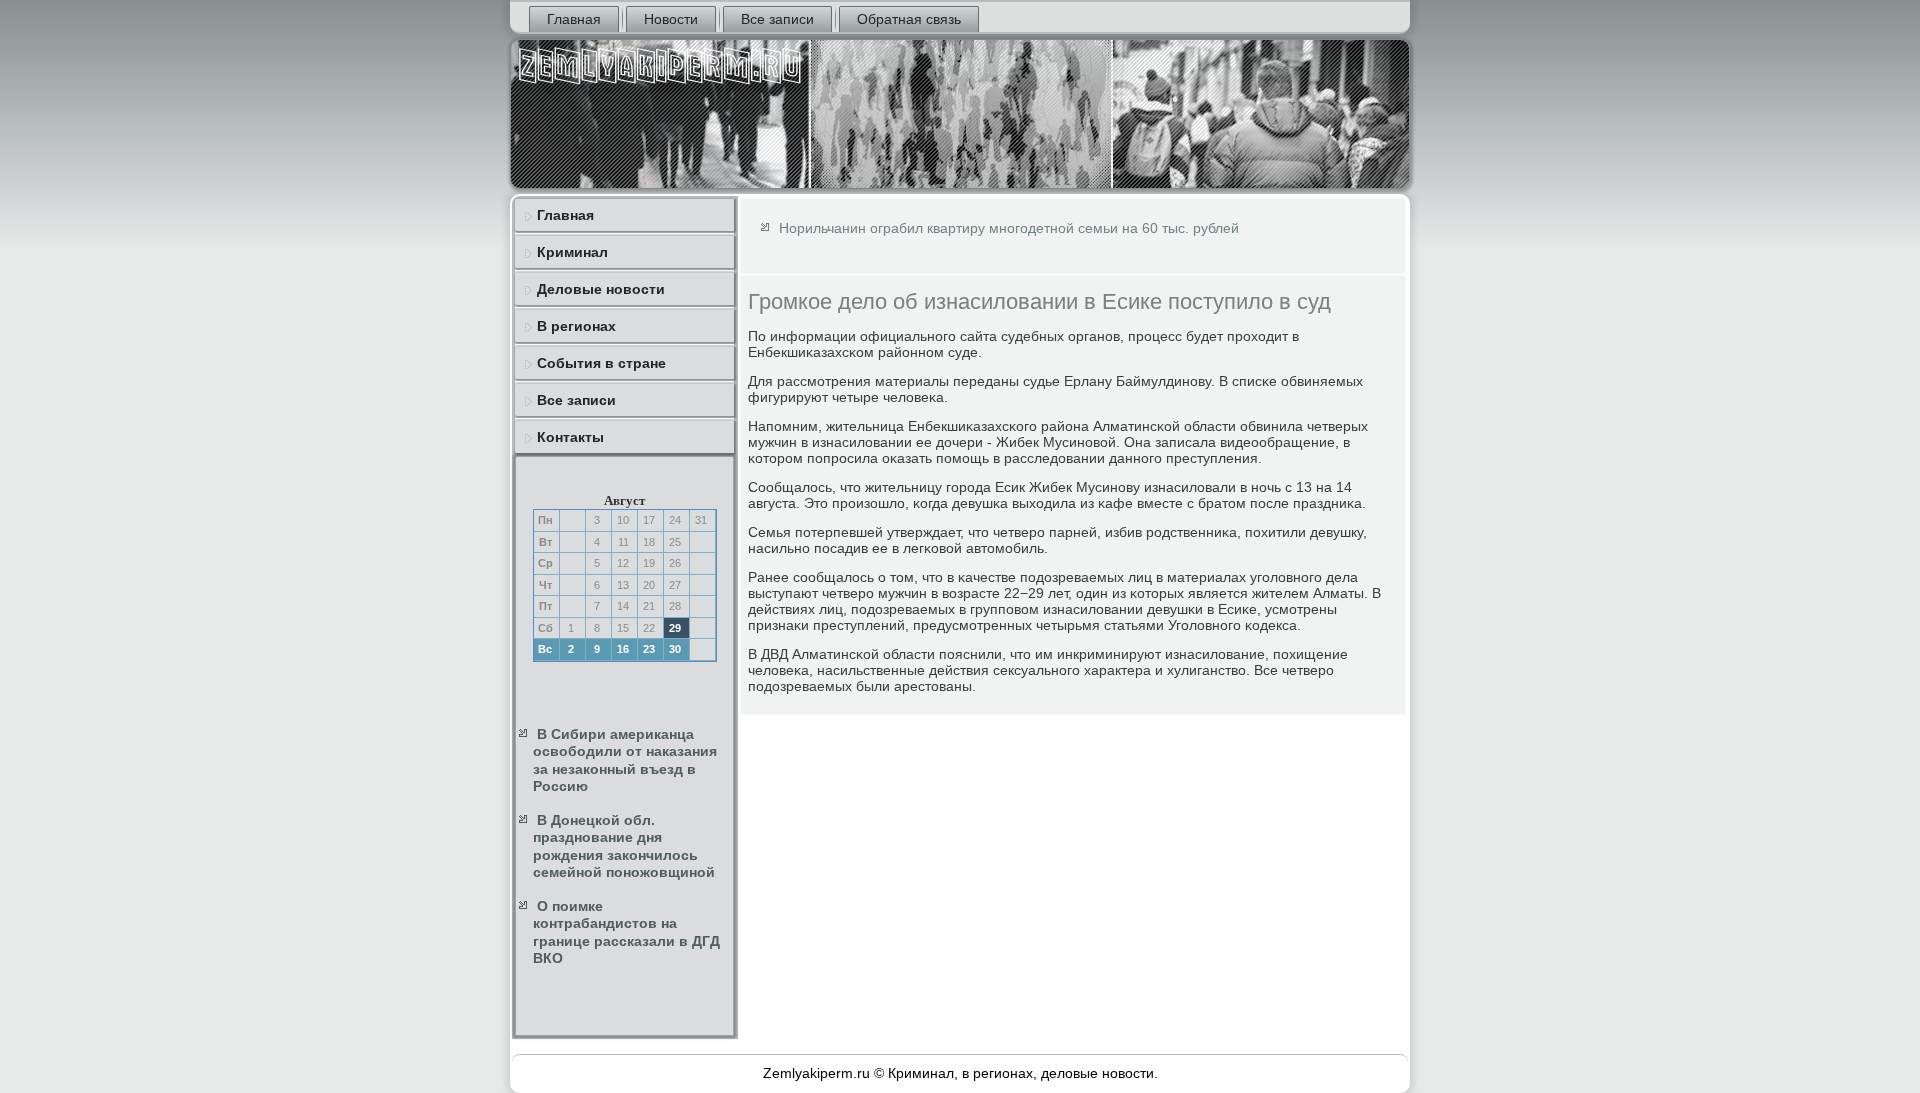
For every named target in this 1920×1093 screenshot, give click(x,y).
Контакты (570, 437)
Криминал (572, 252)
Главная (574, 19)
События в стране (601, 363)
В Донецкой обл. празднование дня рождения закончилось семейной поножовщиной (624, 846)
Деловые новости (601, 289)
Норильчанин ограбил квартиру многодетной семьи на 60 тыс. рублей (1009, 228)
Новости (671, 19)
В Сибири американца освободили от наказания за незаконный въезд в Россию (625, 760)
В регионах (576, 326)
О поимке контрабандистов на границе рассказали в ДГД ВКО (626, 932)
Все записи (777, 19)
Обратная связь (909, 19)
